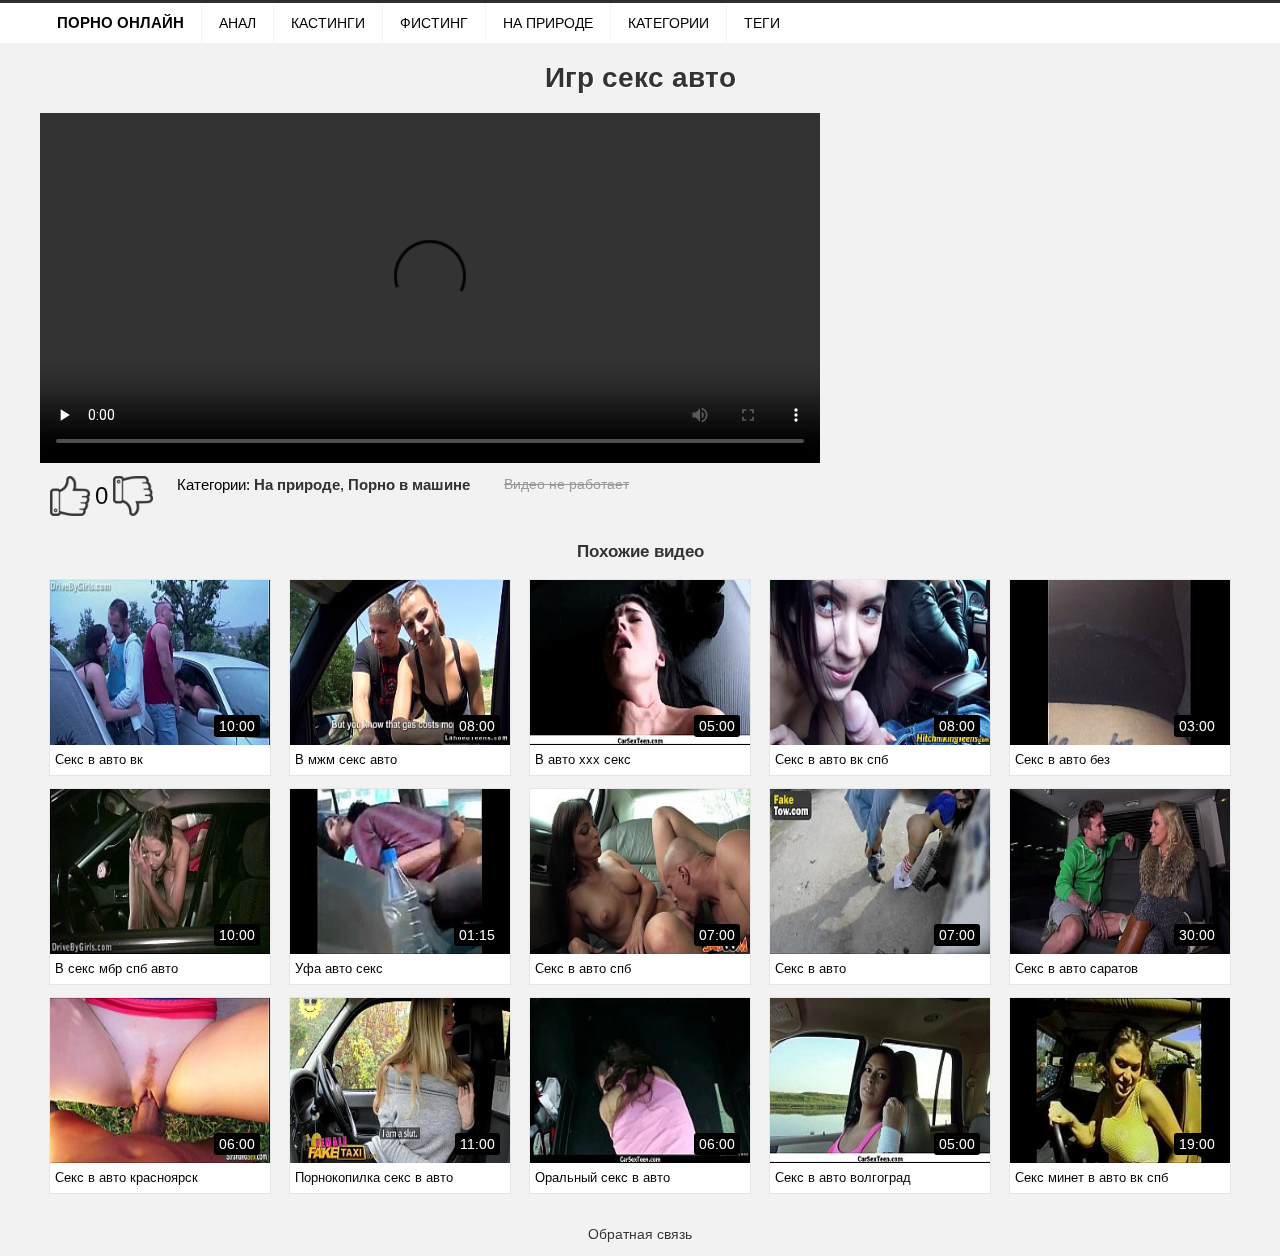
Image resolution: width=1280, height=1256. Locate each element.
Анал (237, 23)
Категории (668, 23)
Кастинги (328, 23)
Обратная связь (640, 1234)
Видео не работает (566, 484)
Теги (762, 23)
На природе (548, 23)
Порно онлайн (120, 22)
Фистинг (434, 23)
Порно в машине (409, 484)
